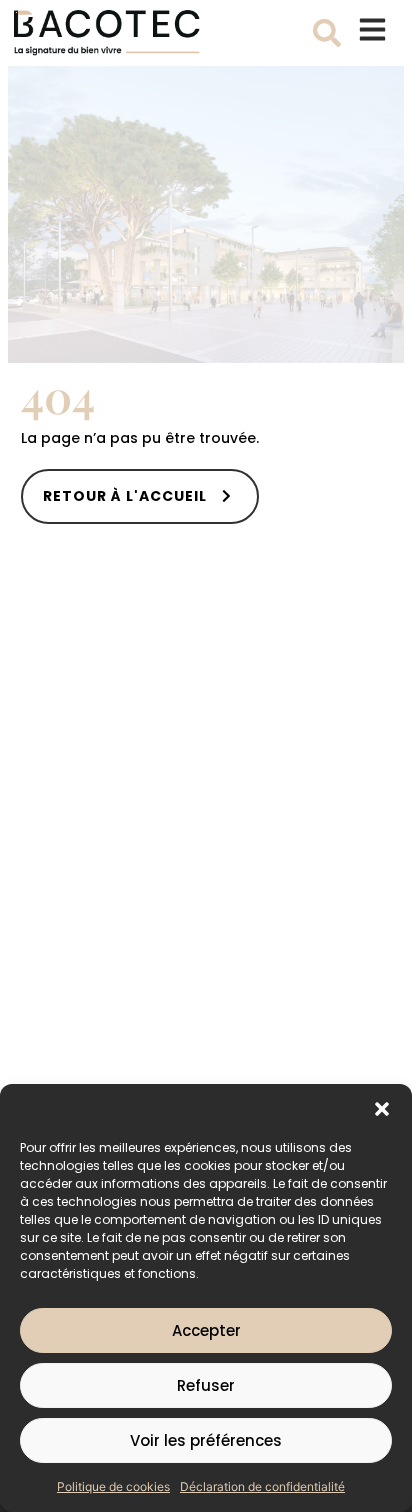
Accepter (206, 1330)
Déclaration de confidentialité (262, 1486)
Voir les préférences (206, 1440)
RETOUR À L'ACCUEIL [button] (125, 496)
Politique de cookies (113, 1486)
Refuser (206, 1385)
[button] (382, 1109)
